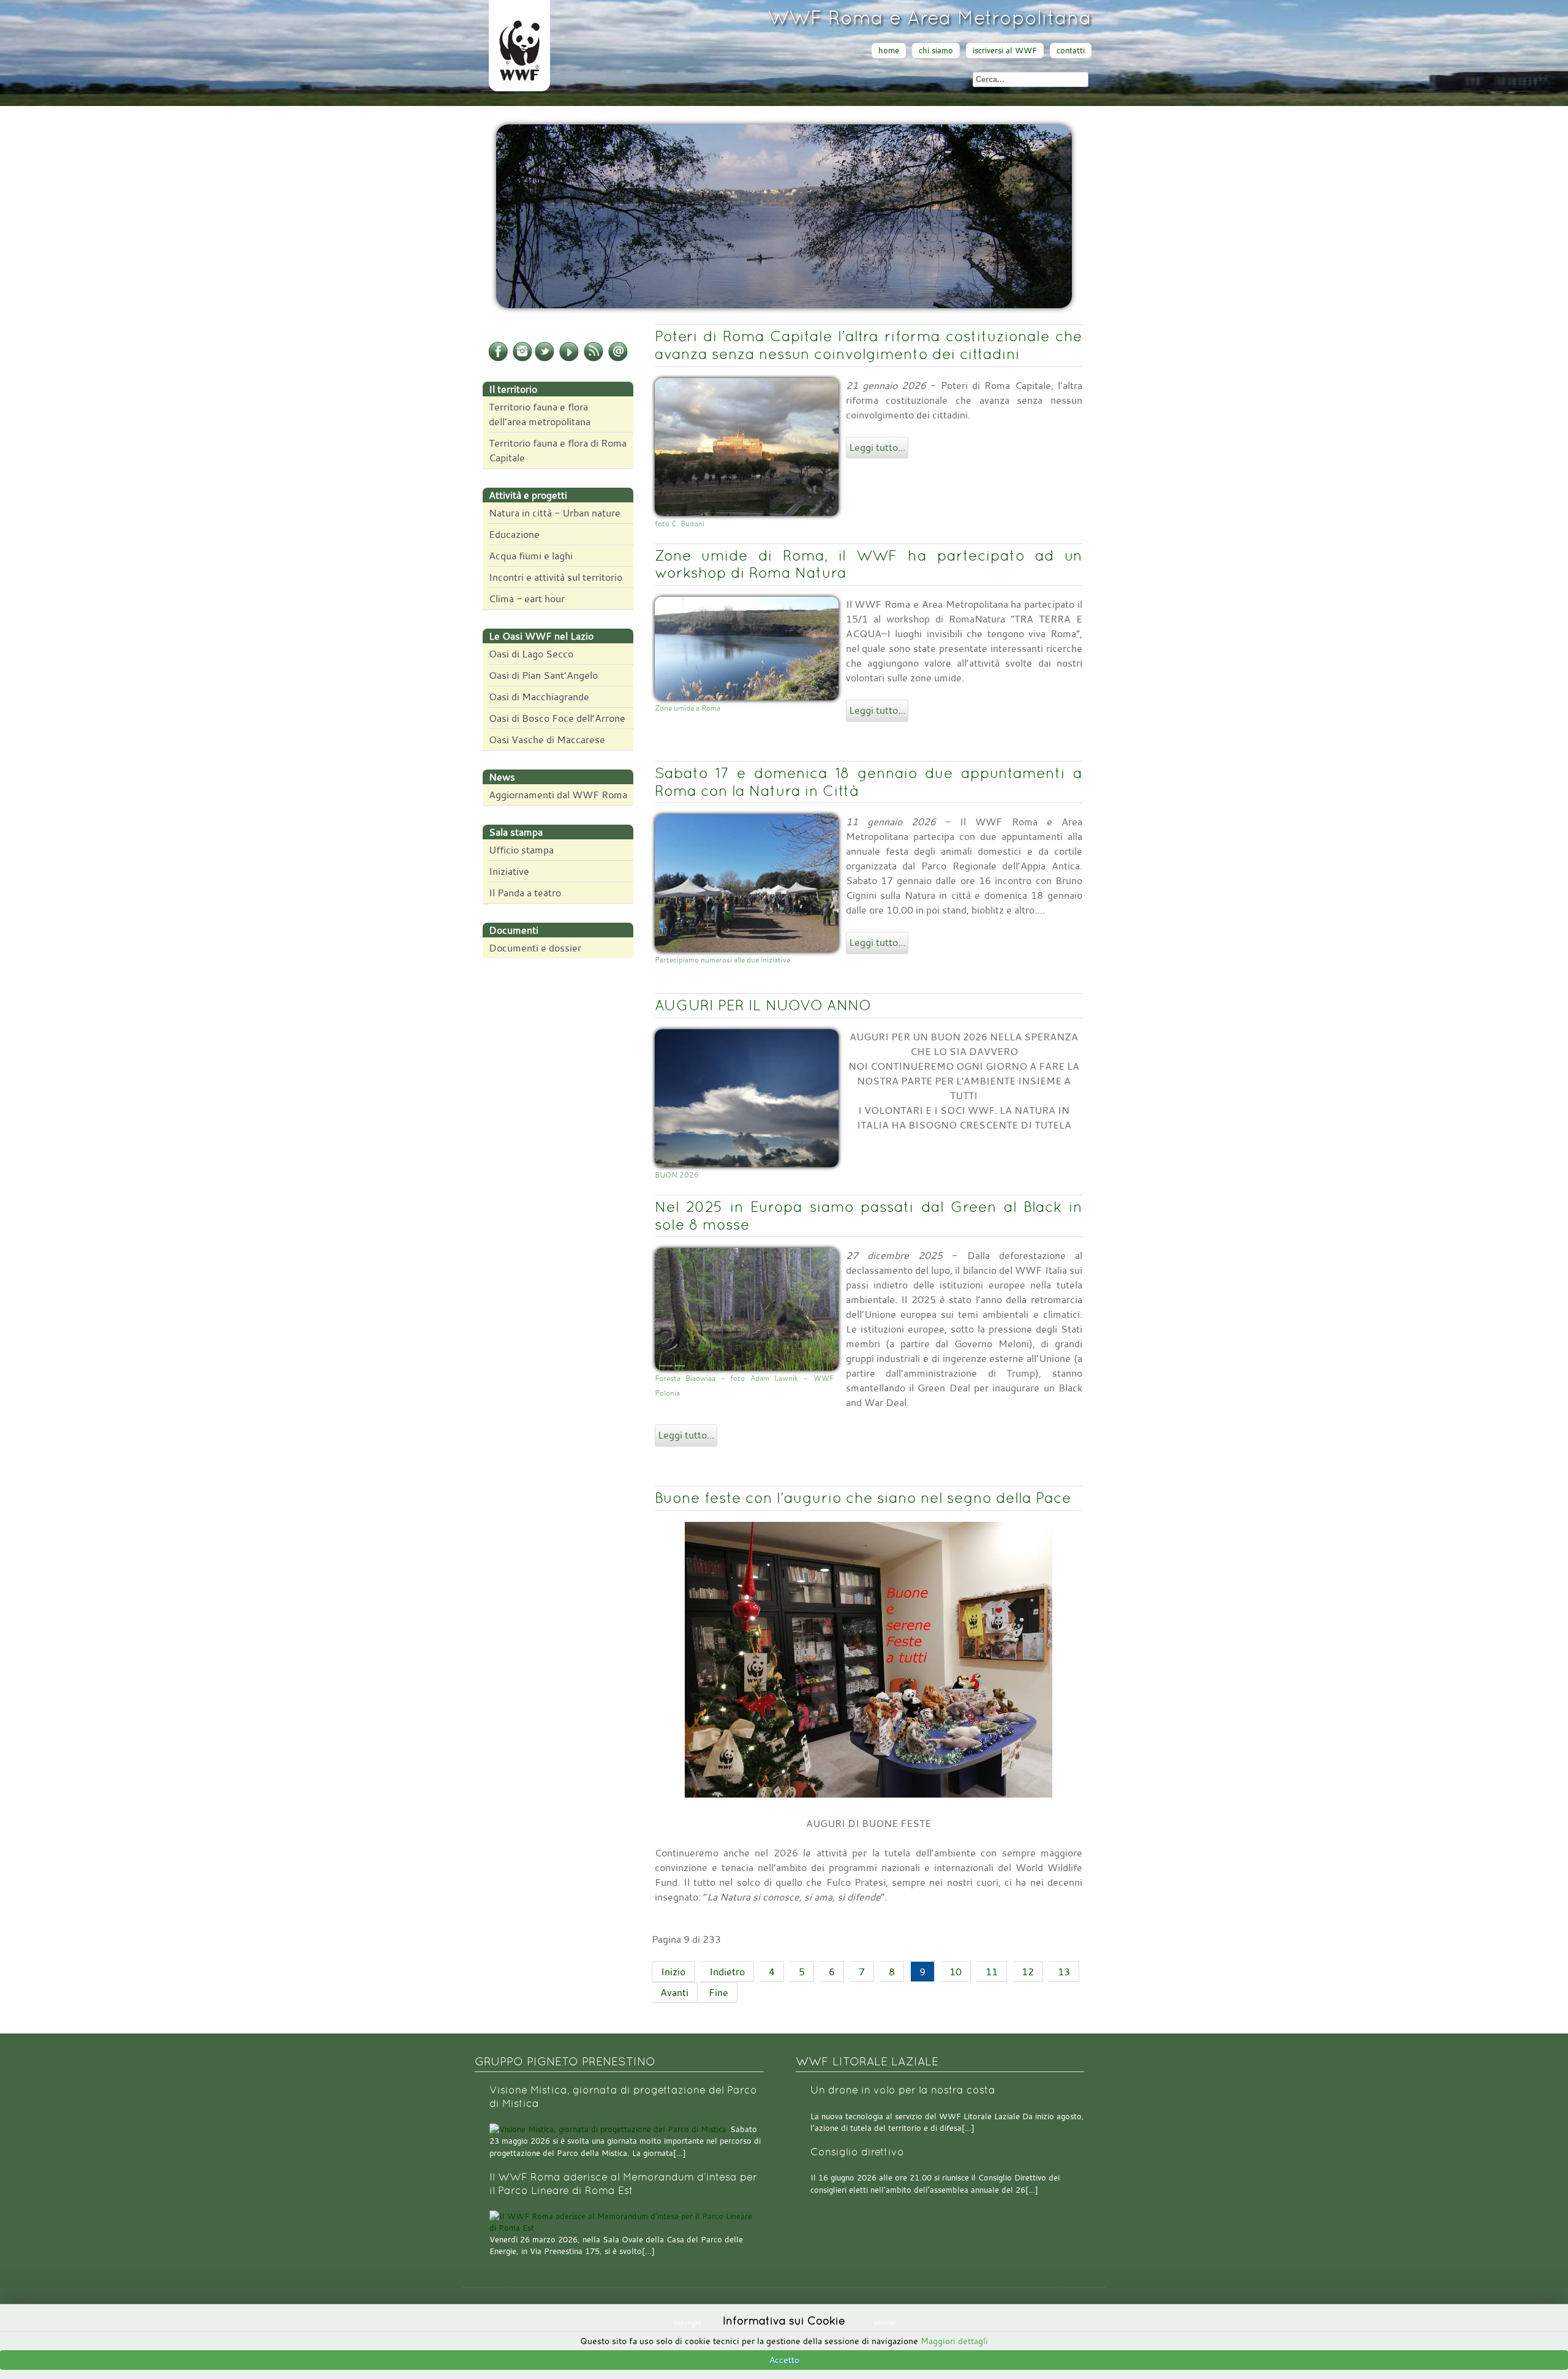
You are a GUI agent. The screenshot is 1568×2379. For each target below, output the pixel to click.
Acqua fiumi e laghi (531, 556)
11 (992, 1972)
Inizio (673, 1972)
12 (1028, 1972)
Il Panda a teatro (525, 893)
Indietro (727, 1972)
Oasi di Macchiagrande (539, 697)
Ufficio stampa (521, 850)
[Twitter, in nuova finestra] (545, 359)
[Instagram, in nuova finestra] (522, 359)
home (889, 51)
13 (1064, 1972)
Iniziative (509, 871)
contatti (1071, 51)
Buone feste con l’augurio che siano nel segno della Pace (863, 1498)
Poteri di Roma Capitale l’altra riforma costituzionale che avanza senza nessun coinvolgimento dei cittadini (869, 345)
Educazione (514, 534)
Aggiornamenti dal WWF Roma (558, 795)
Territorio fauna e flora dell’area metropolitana (540, 414)
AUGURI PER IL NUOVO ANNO (763, 1005)
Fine (718, 1992)
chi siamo (936, 51)
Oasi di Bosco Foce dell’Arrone (557, 718)
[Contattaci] (618, 359)
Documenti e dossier (535, 948)
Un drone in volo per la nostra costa (903, 2090)
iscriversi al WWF (1005, 51)
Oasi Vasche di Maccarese (547, 739)
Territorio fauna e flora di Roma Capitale (558, 450)
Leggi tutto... (877, 447)
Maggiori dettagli (954, 2341)
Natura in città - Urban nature (555, 513)
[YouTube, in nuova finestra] (569, 359)
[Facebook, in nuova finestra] (498, 359)
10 (956, 1972)
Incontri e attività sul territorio (556, 577)
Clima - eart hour (527, 599)
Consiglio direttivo (857, 2152)
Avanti (674, 1992)
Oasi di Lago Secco (531, 654)
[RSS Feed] (594, 359)
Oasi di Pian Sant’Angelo (543, 675)
